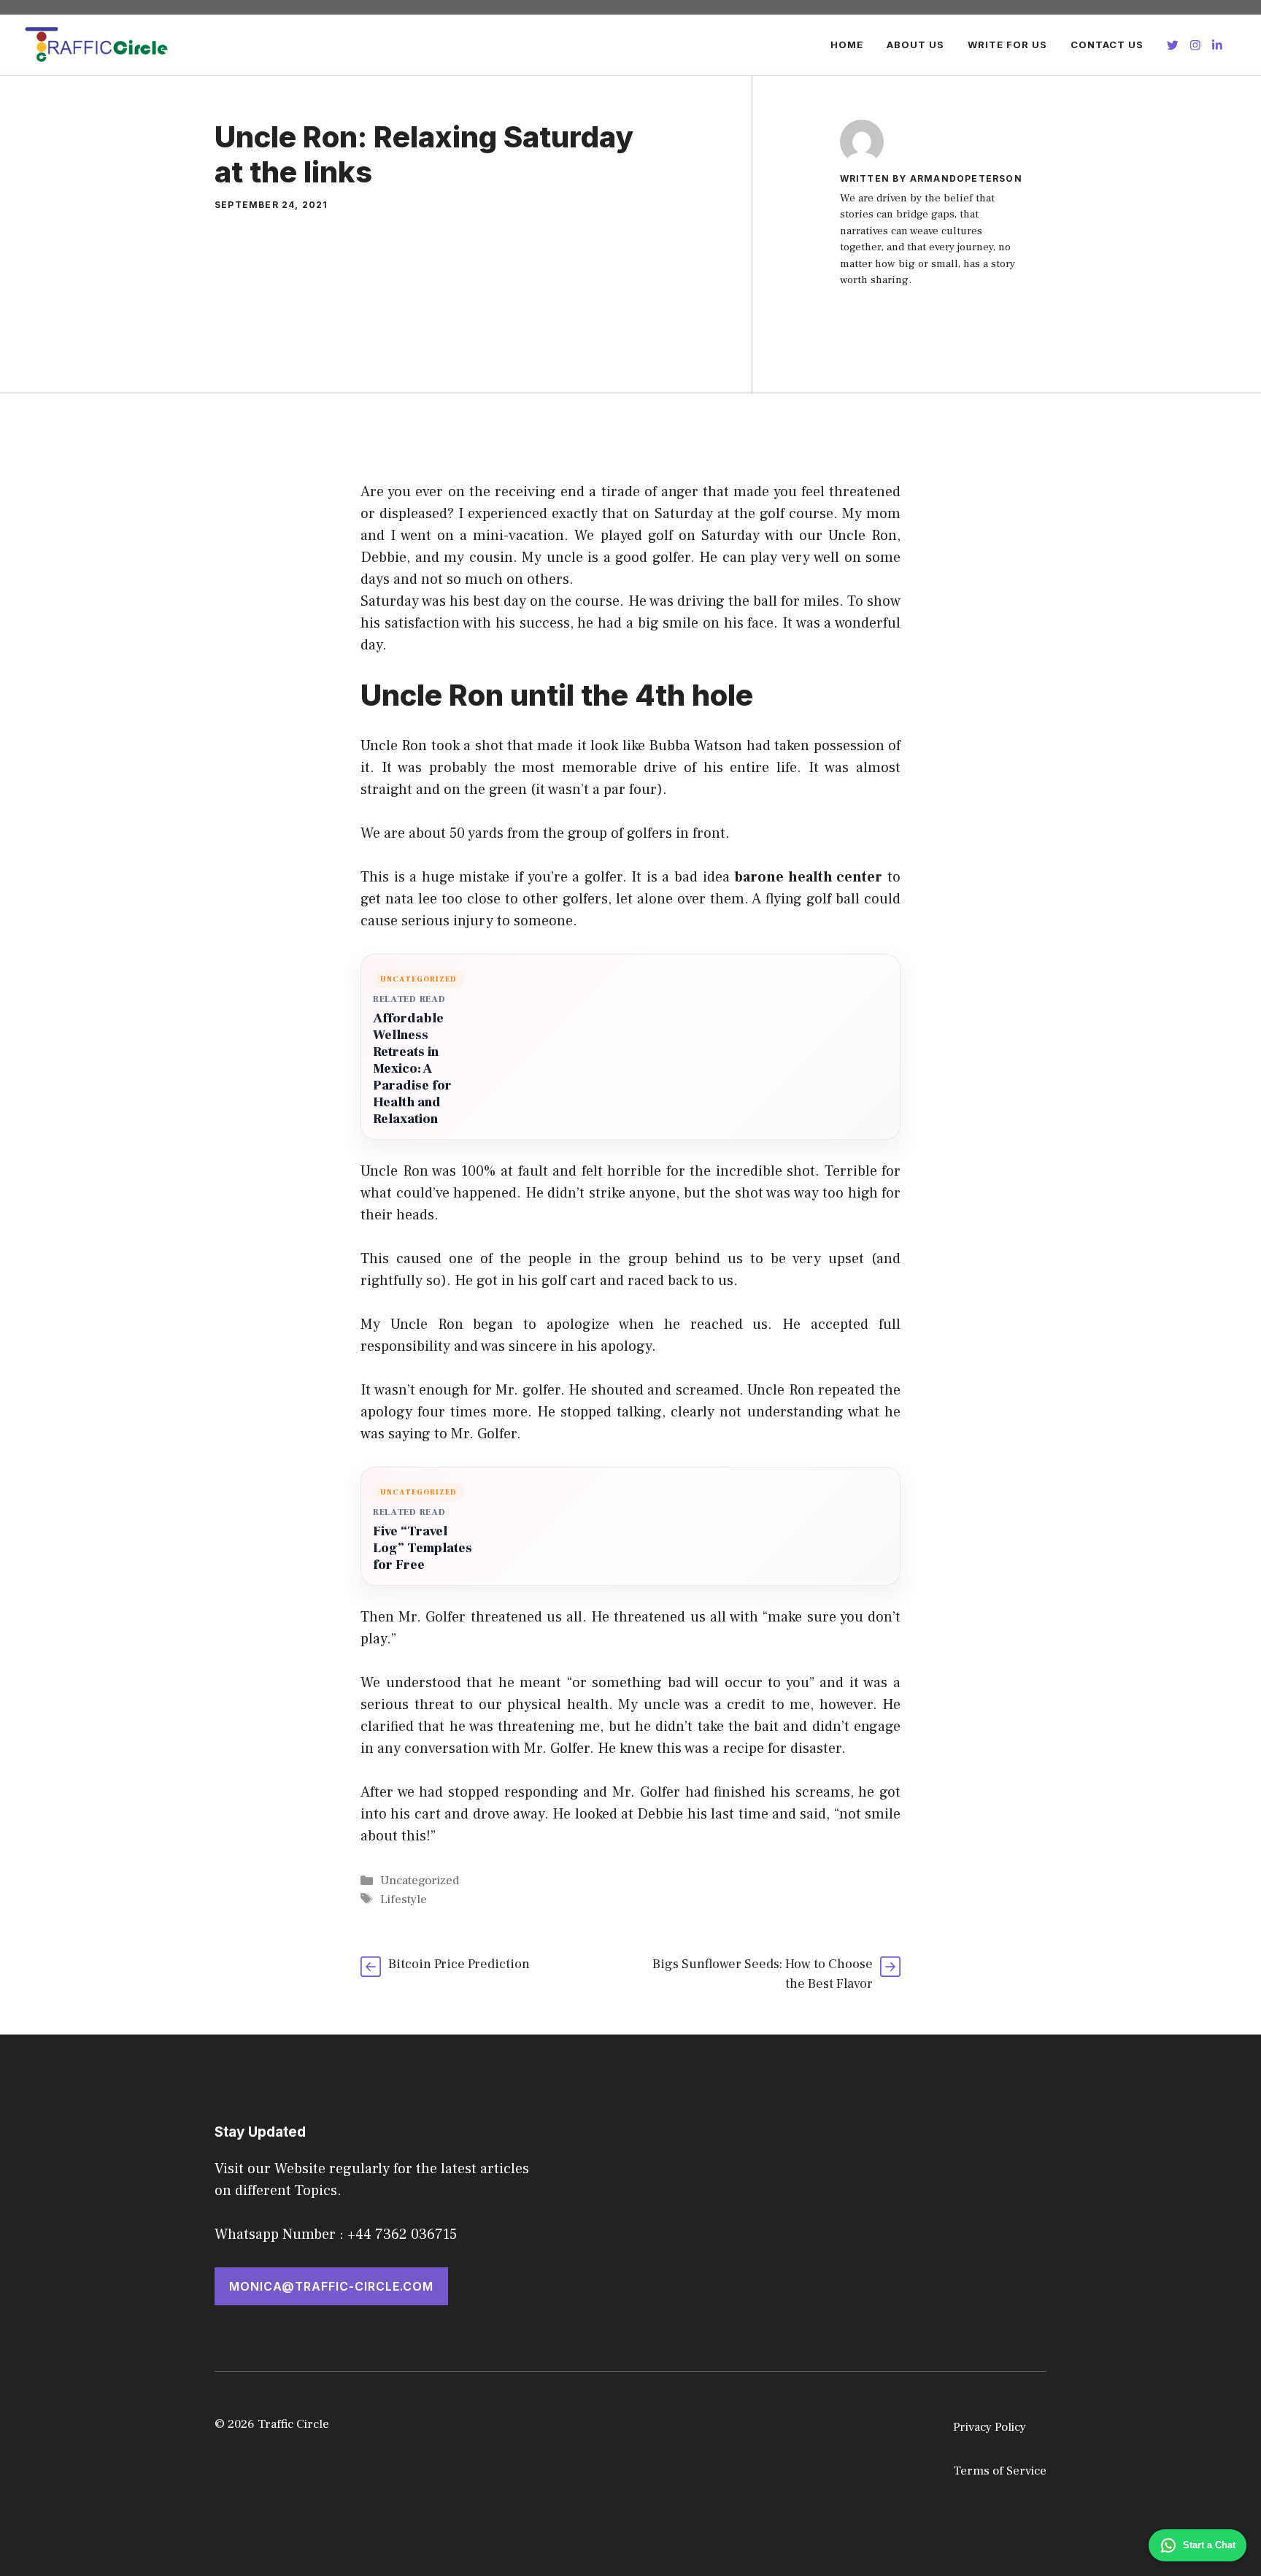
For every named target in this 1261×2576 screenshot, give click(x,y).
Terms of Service (1000, 2471)
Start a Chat (1209, 2545)
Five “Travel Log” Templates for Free (423, 1548)
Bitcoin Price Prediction (459, 1964)
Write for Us (1007, 45)
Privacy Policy (990, 2427)
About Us (915, 45)
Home (847, 45)
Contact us (1107, 45)
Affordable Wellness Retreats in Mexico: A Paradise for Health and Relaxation (412, 1069)
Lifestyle (404, 1900)
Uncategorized (420, 1881)
